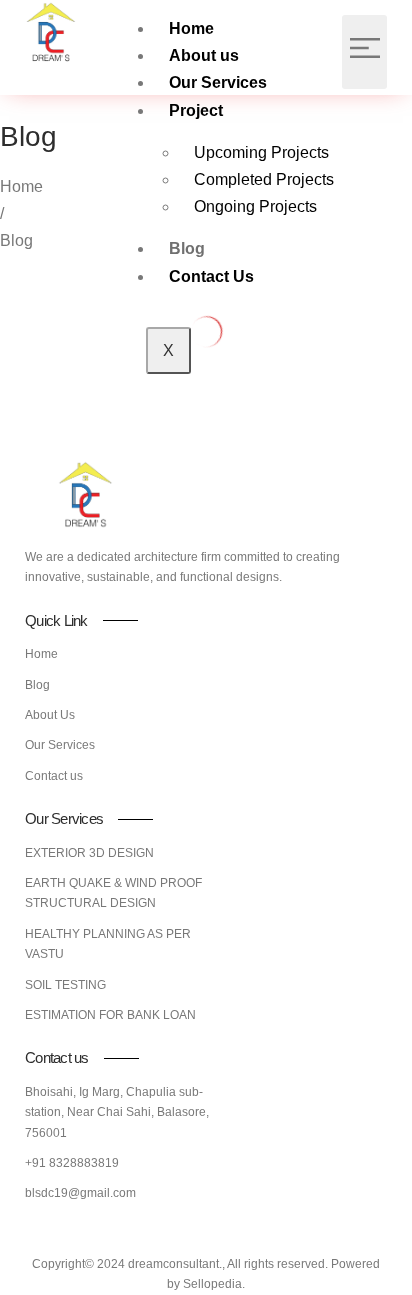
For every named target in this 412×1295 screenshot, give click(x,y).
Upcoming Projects (261, 152)
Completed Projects (264, 179)
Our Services (218, 82)
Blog (187, 248)
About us (204, 55)
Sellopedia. (214, 1284)
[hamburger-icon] (364, 52)
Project (196, 110)
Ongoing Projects (255, 206)
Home (191, 28)
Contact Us (211, 276)
